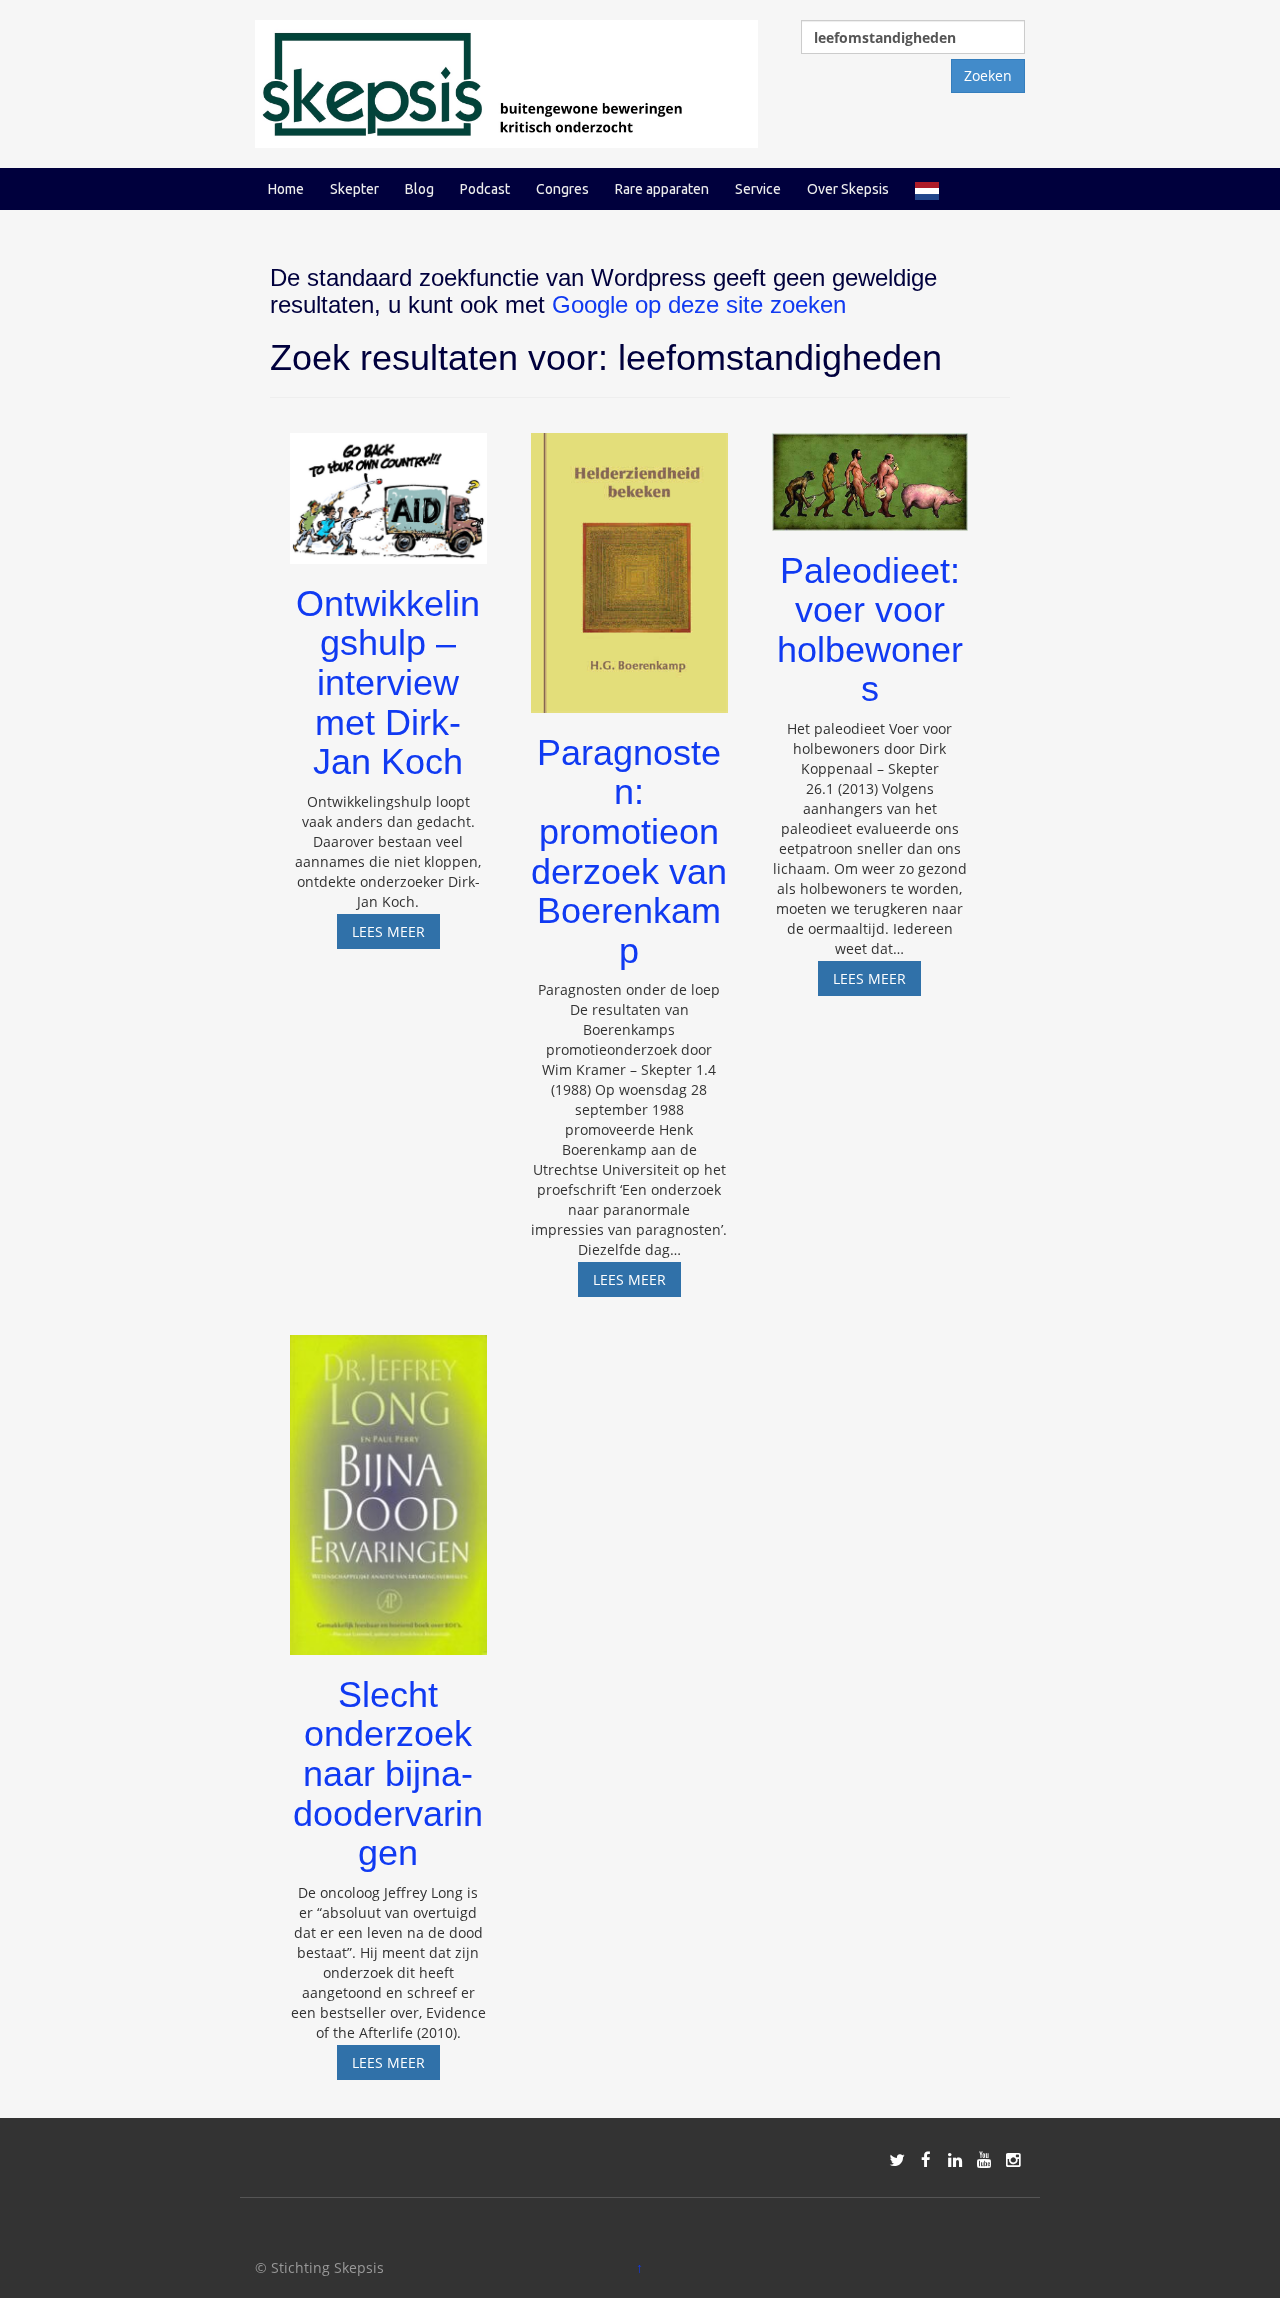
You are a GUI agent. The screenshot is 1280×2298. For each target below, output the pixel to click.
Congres (562, 189)
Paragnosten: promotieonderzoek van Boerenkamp (629, 851)
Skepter (354, 189)
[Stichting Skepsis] (506, 82)
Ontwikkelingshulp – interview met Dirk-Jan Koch (388, 682)
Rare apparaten (662, 189)
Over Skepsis (848, 189)
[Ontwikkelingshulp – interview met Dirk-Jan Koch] (388, 488)
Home (286, 189)
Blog (419, 189)
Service (758, 189)
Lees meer (396, 935)
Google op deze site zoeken (699, 304)
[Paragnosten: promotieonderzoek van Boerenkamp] (629, 563)
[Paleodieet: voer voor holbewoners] (870, 472)
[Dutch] (927, 189)
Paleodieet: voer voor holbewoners (870, 630)
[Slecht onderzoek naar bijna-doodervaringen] (388, 1485)
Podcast (485, 189)
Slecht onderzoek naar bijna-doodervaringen (388, 1773)
